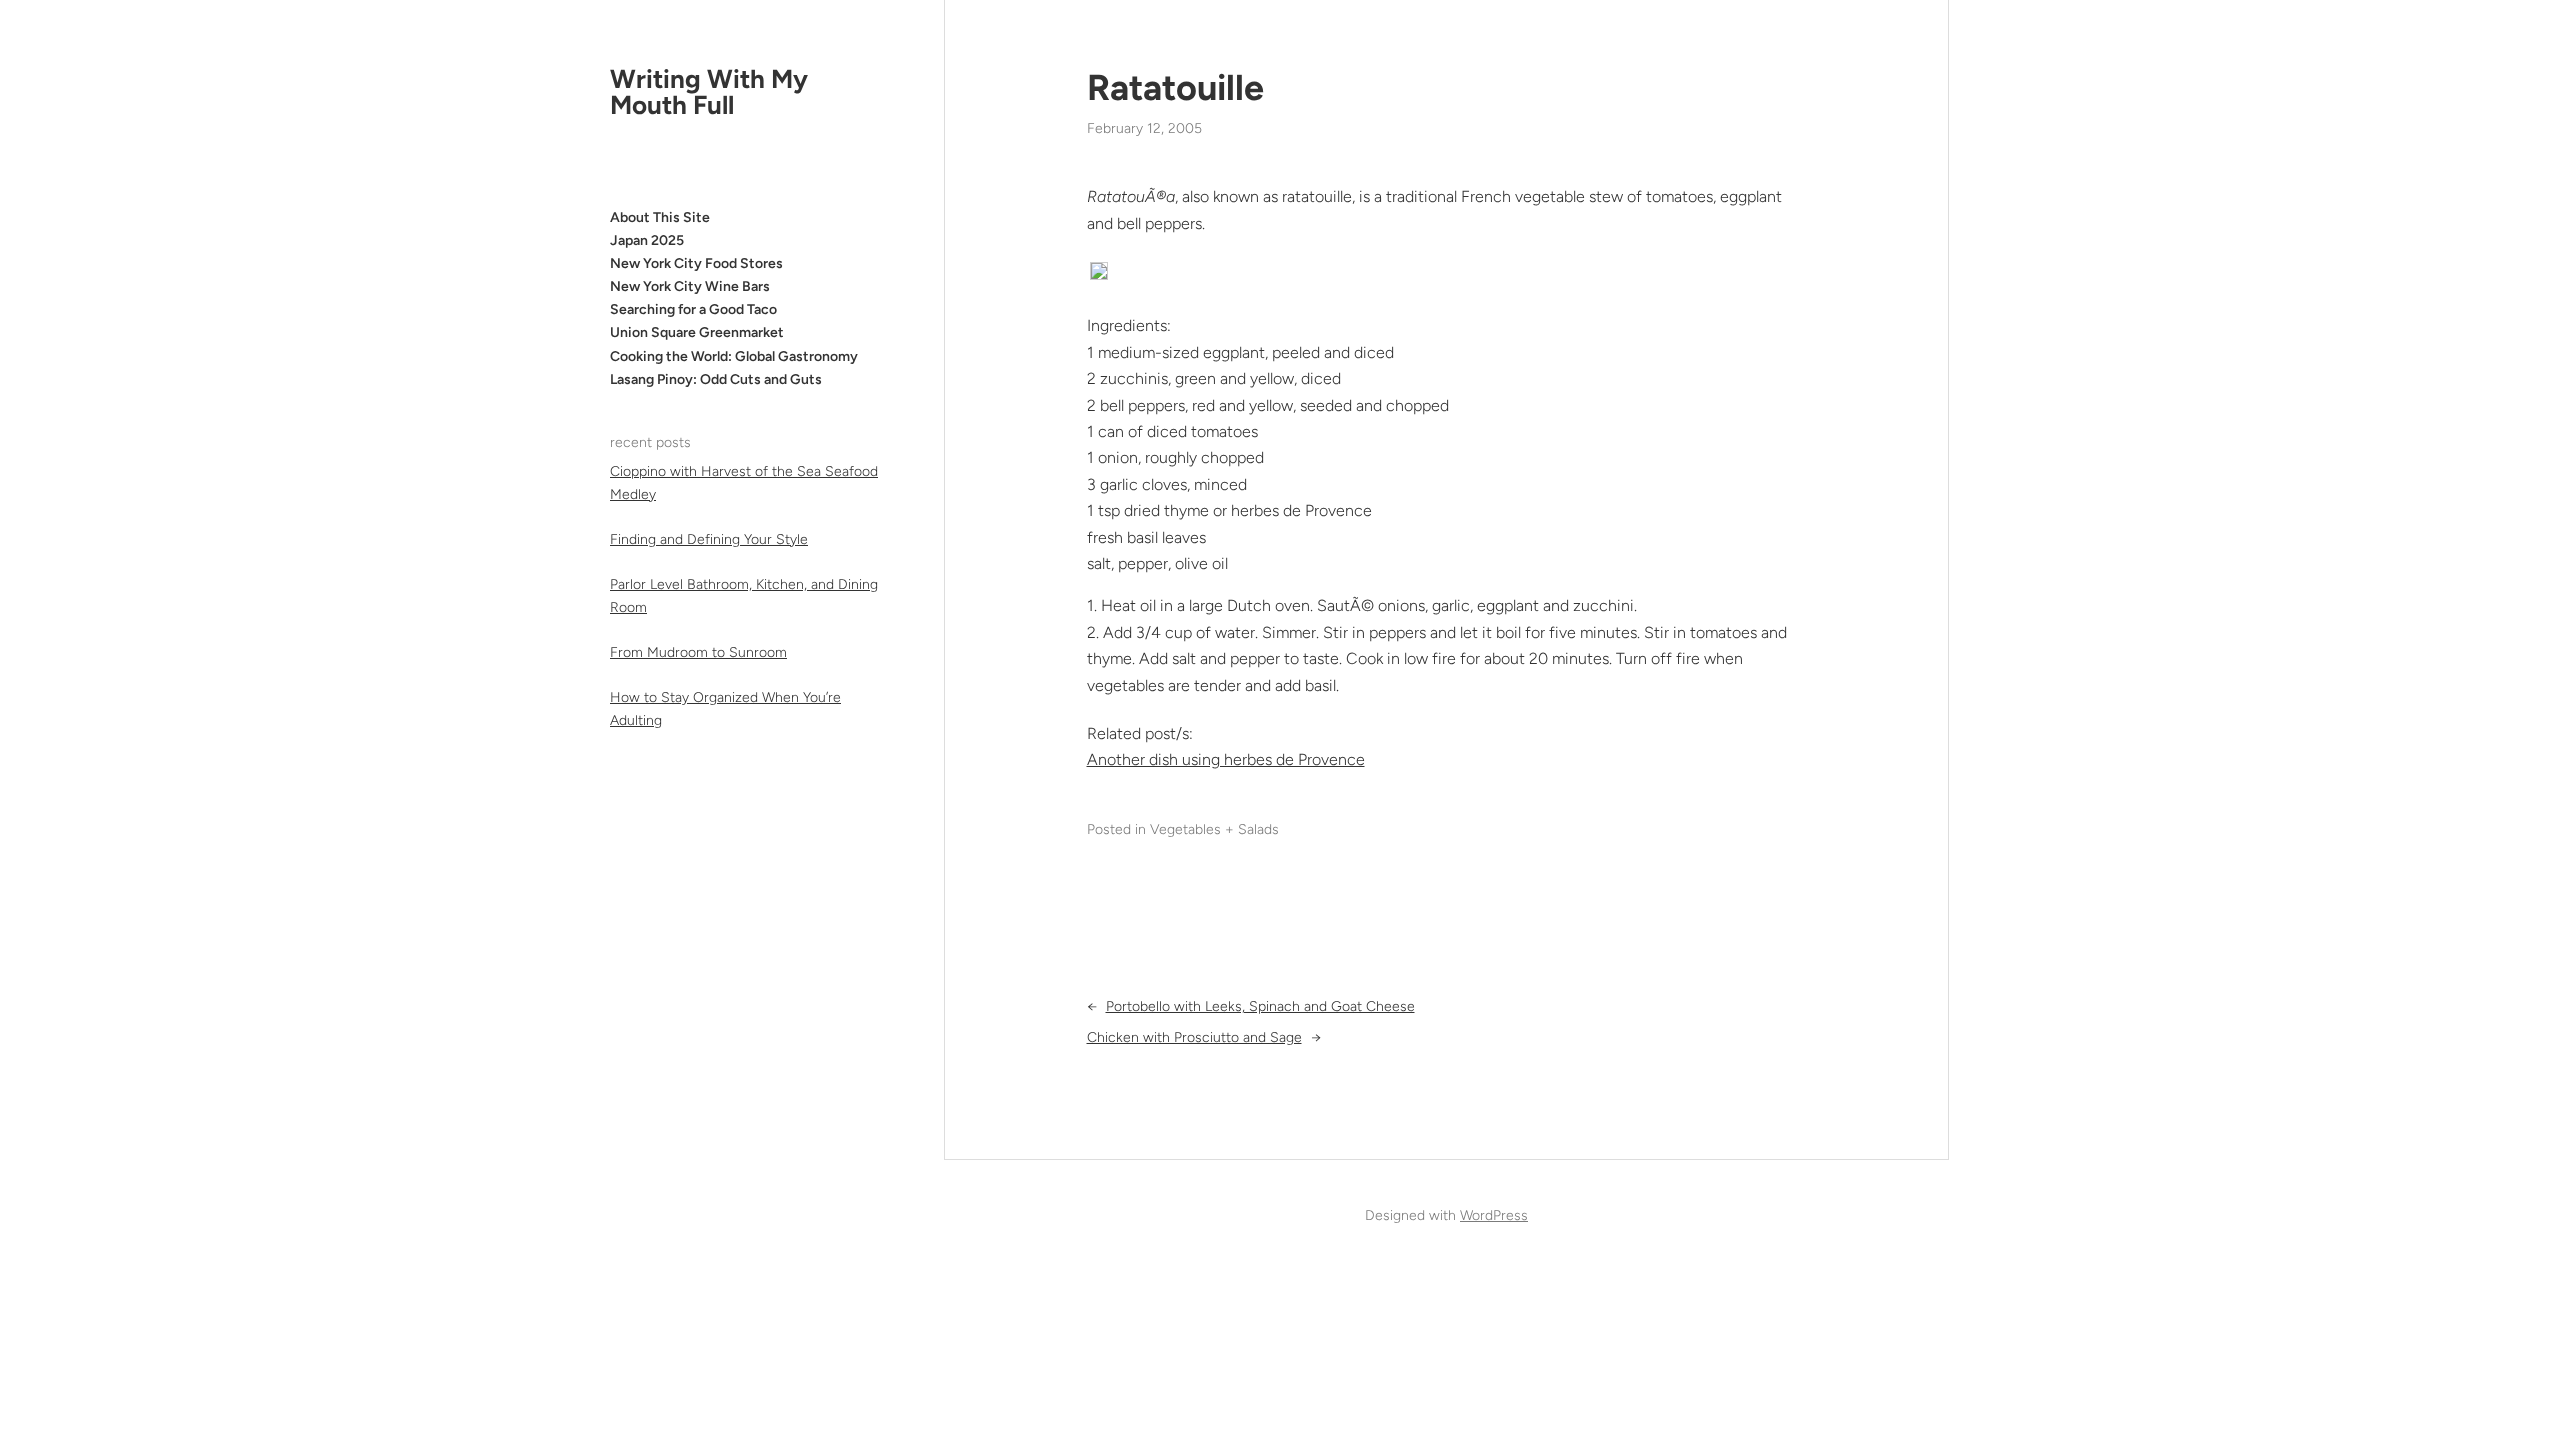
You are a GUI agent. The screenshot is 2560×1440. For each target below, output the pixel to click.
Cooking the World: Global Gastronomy (734, 356)
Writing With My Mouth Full (709, 92)
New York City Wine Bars (690, 286)
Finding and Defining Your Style (709, 539)
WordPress (1494, 1215)
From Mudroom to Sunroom (698, 652)
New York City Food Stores (696, 263)
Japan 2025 (647, 240)
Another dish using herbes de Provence (1226, 759)
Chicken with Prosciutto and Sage (1194, 1037)
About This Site (660, 217)
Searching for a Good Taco (693, 309)
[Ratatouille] (1099, 274)
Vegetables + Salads (1214, 829)
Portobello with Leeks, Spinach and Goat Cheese (1260, 1006)
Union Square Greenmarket (697, 332)
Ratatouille (1175, 87)
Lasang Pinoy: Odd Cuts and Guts (716, 379)
